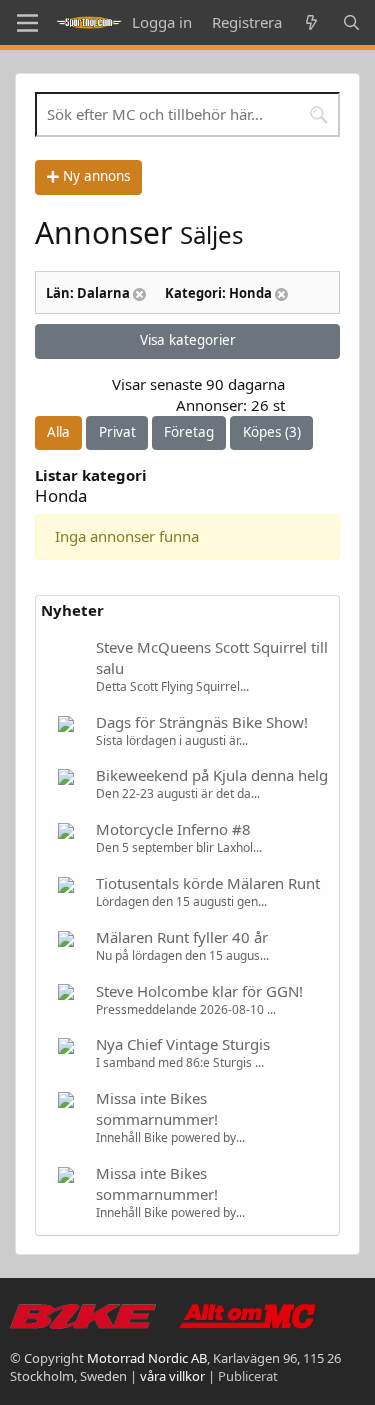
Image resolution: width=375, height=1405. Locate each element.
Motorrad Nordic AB (147, 1358)
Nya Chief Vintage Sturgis (183, 1044)
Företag (189, 432)
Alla (58, 432)
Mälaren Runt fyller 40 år (182, 937)
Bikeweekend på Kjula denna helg (212, 775)
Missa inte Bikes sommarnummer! (157, 1108)
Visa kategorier (188, 340)
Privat (117, 432)
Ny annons (94, 176)
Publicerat (248, 1376)
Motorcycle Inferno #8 (173, 829)
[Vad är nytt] (311, 22)
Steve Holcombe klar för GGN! (199, 991)
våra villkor (172, 1376)
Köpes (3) (272, 432)
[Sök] (351, 22)
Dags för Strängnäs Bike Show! (202, 722)
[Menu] (27, 23)
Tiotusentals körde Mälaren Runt (208, 883)
